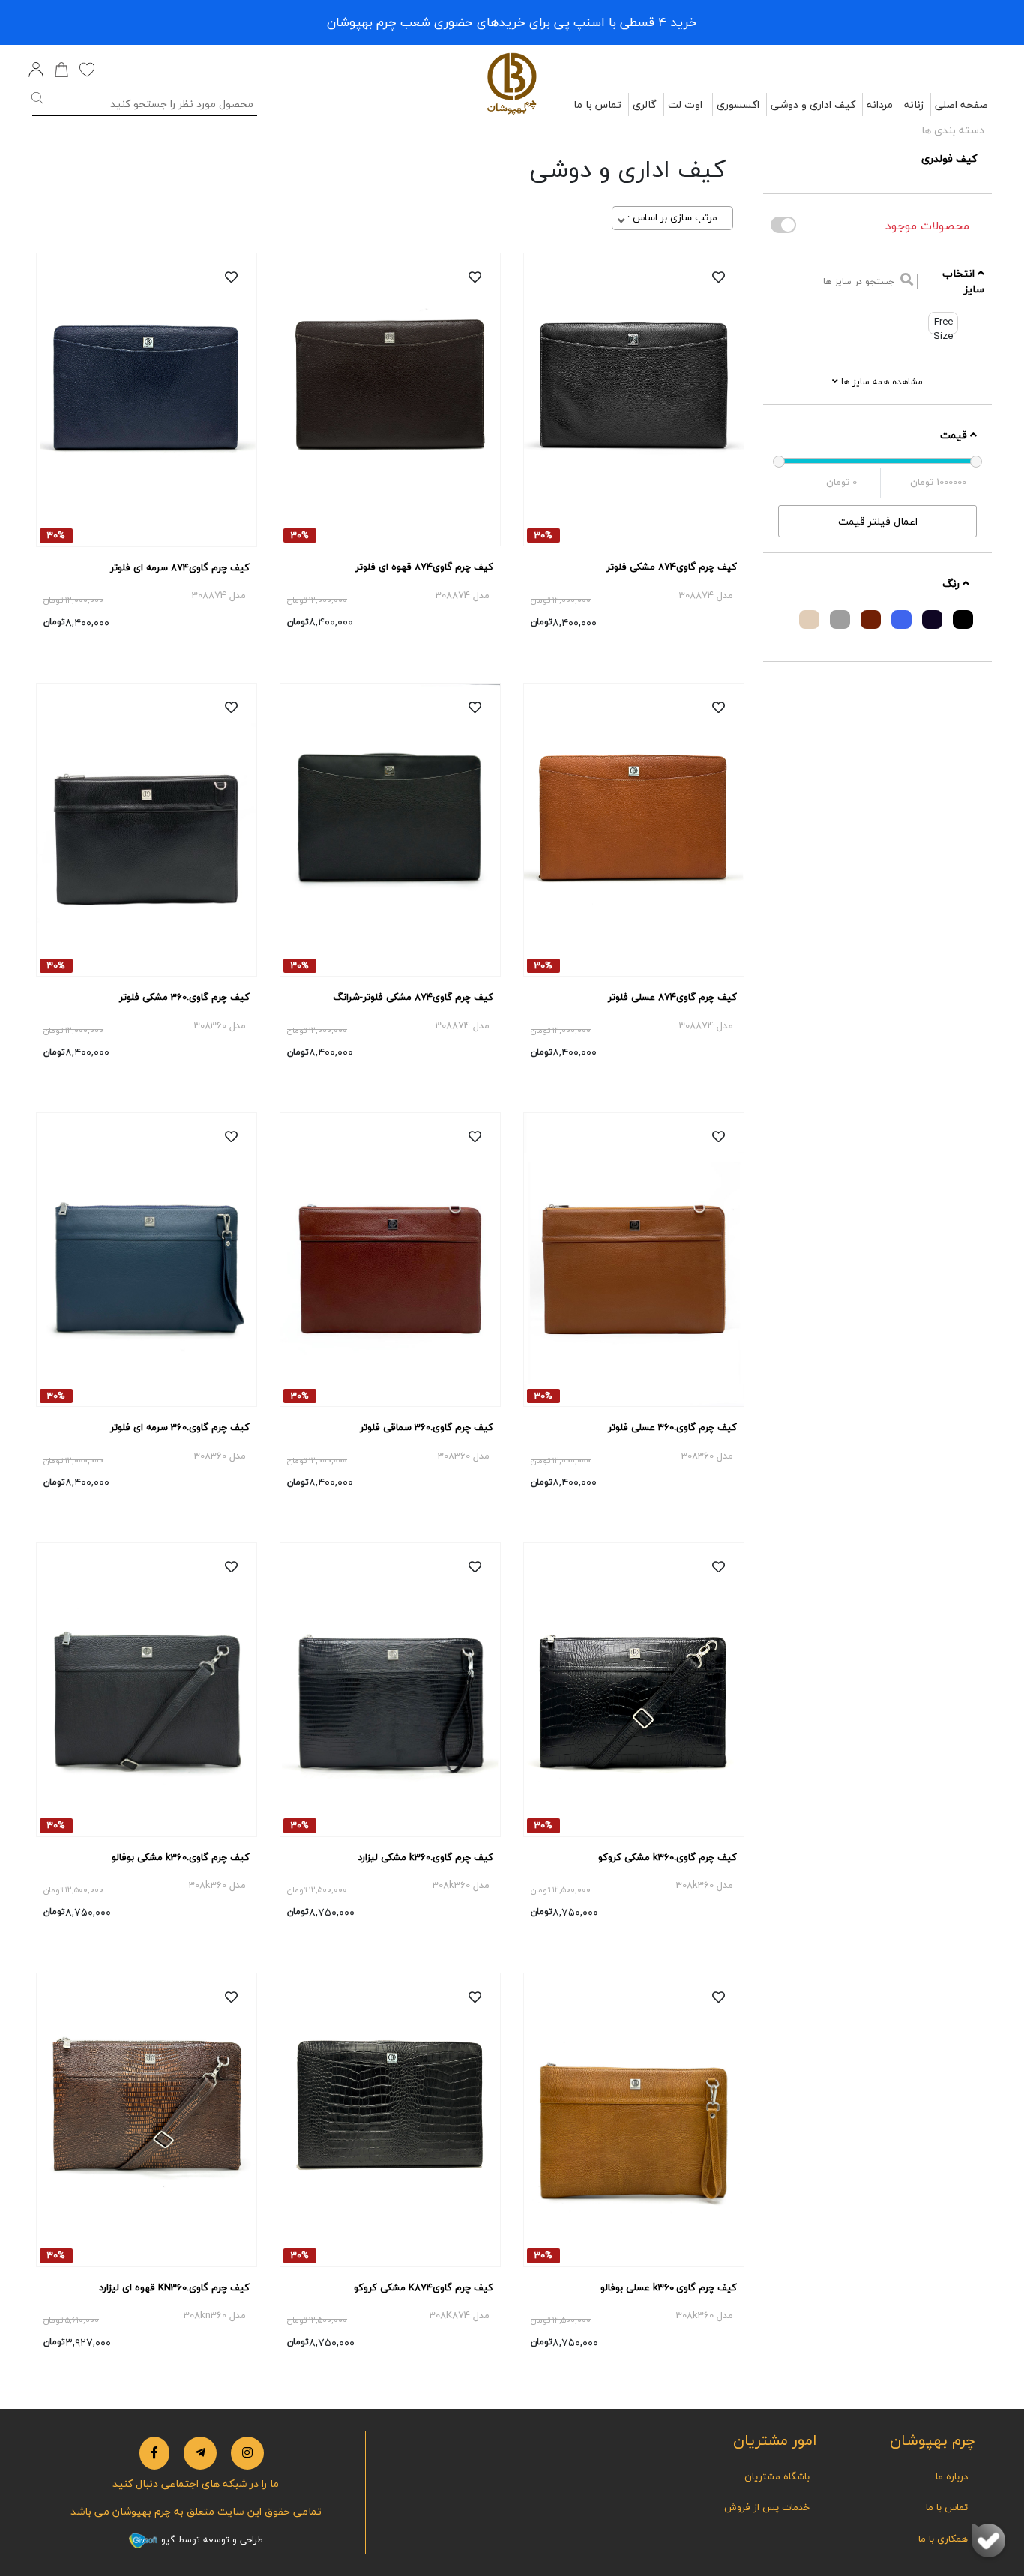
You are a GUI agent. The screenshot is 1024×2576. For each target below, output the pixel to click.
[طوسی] (840, 619)
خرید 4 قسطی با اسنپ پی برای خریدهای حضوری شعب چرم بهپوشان (512, 22)
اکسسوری (738, 105)
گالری (645, 105)
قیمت (955, 435)
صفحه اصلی (961, 105)
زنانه (914, 105)
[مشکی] (963, 619)
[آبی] (901, 619)
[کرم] (809, 619)
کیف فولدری (949, 159)
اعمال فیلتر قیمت (878, 521)
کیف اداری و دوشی (813, 105)
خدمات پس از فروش (767, 2507)
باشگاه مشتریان (777, 2476)
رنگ (952, 583)
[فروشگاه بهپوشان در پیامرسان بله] (988, 2540)
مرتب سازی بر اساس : (672, 217)
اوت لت (685, 105)
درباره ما (952, 2476)
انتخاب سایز (963, 281)
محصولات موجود (927, 226)
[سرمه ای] (932, 619)
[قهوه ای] (871, 619)
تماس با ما (597, 105)
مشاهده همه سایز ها (880, 382)
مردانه (880, 105)
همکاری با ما (943, 2539)
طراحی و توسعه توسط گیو (211, 2540)
